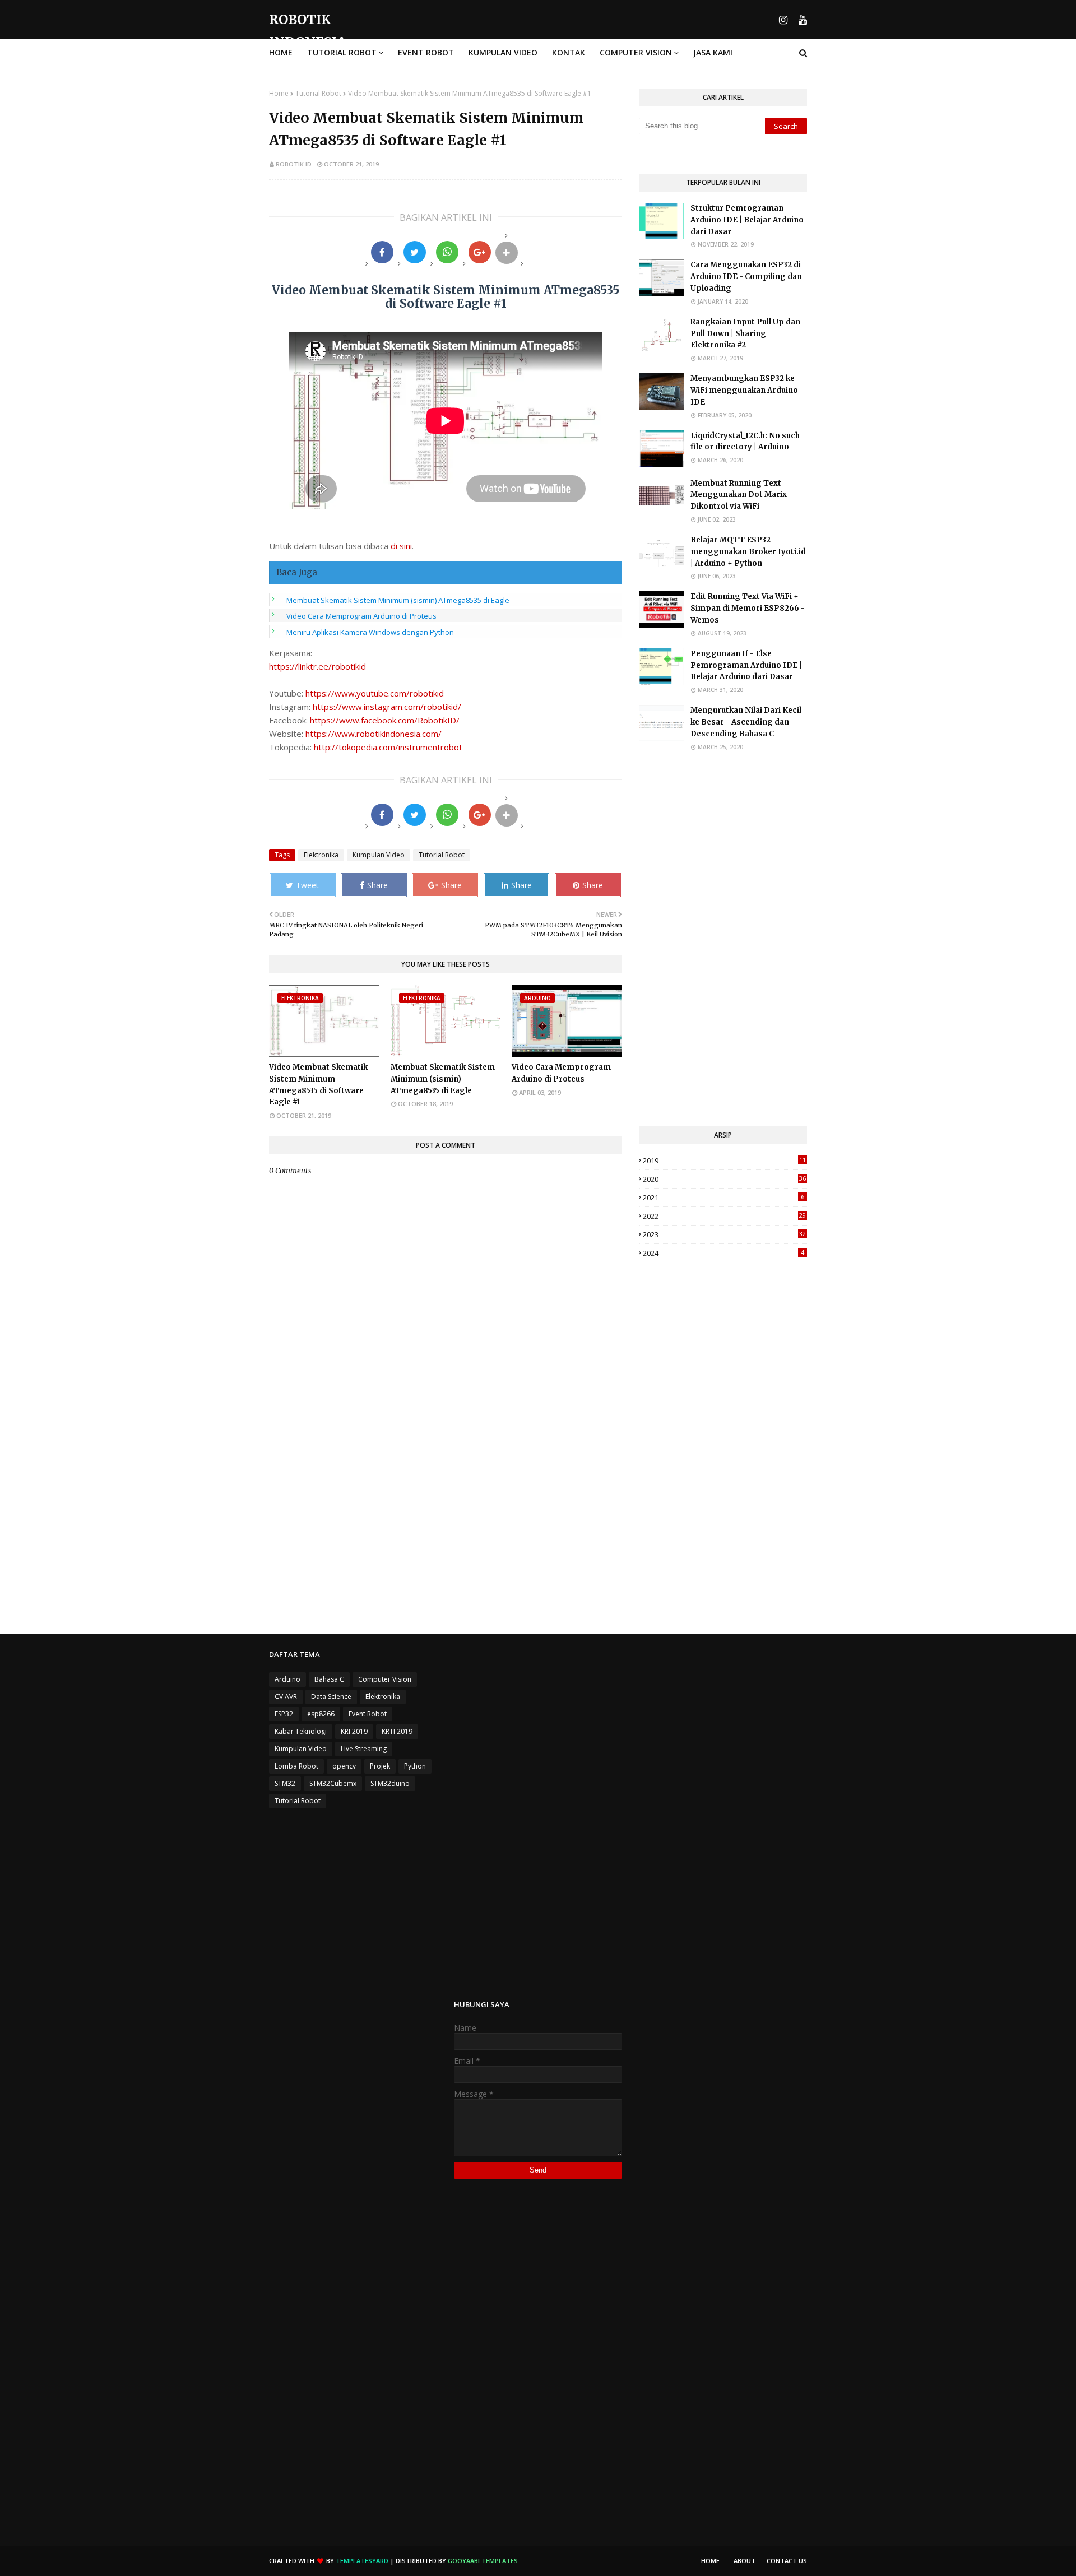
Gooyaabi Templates (483, 2561)
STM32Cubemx (333, 1783)
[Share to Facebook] (382, 252)
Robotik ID (294, 164)
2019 (724, 1161)
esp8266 (321, 1714)
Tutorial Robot (318, 93)
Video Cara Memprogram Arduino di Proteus (361, 616)
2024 (723, 1253)
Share (377, 885)
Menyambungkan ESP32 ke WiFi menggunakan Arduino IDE (744, 390)
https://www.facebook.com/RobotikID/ (385, 720)
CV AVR (286, 1697)
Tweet (307, 885)
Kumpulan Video (379, 855)
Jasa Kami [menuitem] (713, 52)
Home (279, 93)
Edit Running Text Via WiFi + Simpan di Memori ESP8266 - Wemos (748, 608)
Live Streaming (364, 1749)
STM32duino (390, 1783)
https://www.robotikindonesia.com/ (374, 734)
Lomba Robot (296, 1766)
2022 (724, 1216)
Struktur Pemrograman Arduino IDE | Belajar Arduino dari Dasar (747, 220)
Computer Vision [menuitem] (636, 52)
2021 (723, 1198)
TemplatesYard (362, 2561)
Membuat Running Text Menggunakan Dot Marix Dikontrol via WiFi (739, 495)
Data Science (331, 1697)
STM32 (285, 1783)
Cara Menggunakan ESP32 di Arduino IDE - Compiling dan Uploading (746, 277)
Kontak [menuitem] (569, 52)
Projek (380, 1766)
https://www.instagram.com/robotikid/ (387, 707)
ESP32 (284, 1714)
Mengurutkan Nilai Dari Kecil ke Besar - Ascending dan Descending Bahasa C (746, 722)
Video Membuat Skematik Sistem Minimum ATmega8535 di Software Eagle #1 (318, 1085)
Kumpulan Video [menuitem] (503, 52)
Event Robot (368, 1714)
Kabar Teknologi (301, 1731)
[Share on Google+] (480, 252)
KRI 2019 (354, 1731)
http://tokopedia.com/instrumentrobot (388, 747)
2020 (724, 1179)
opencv (344, 1766)
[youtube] (801, 20)
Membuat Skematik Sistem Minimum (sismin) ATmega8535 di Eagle (398, 600)
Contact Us (787, 2561)
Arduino (287, 1679)
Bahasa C (329, 1679)
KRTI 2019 (397, 1731)
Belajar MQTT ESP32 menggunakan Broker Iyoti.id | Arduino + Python (748, 552)
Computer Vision (385, 1679)
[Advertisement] (723, 939)
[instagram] (783, 20)
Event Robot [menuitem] (426, 52)
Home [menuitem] (281, 52)
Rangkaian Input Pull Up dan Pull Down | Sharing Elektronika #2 (745, 334)
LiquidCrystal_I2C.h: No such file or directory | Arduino (745, 442)
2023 (724, 1234)
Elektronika (321, 855)
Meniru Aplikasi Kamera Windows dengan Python (370, 632)
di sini (401, 546)
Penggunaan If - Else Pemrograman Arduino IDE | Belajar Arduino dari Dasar (746, 665)
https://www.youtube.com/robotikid (375, 693)
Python (415, 1766)
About (745, 2561)
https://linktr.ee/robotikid (317, 666)
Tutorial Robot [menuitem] (342, 52)
